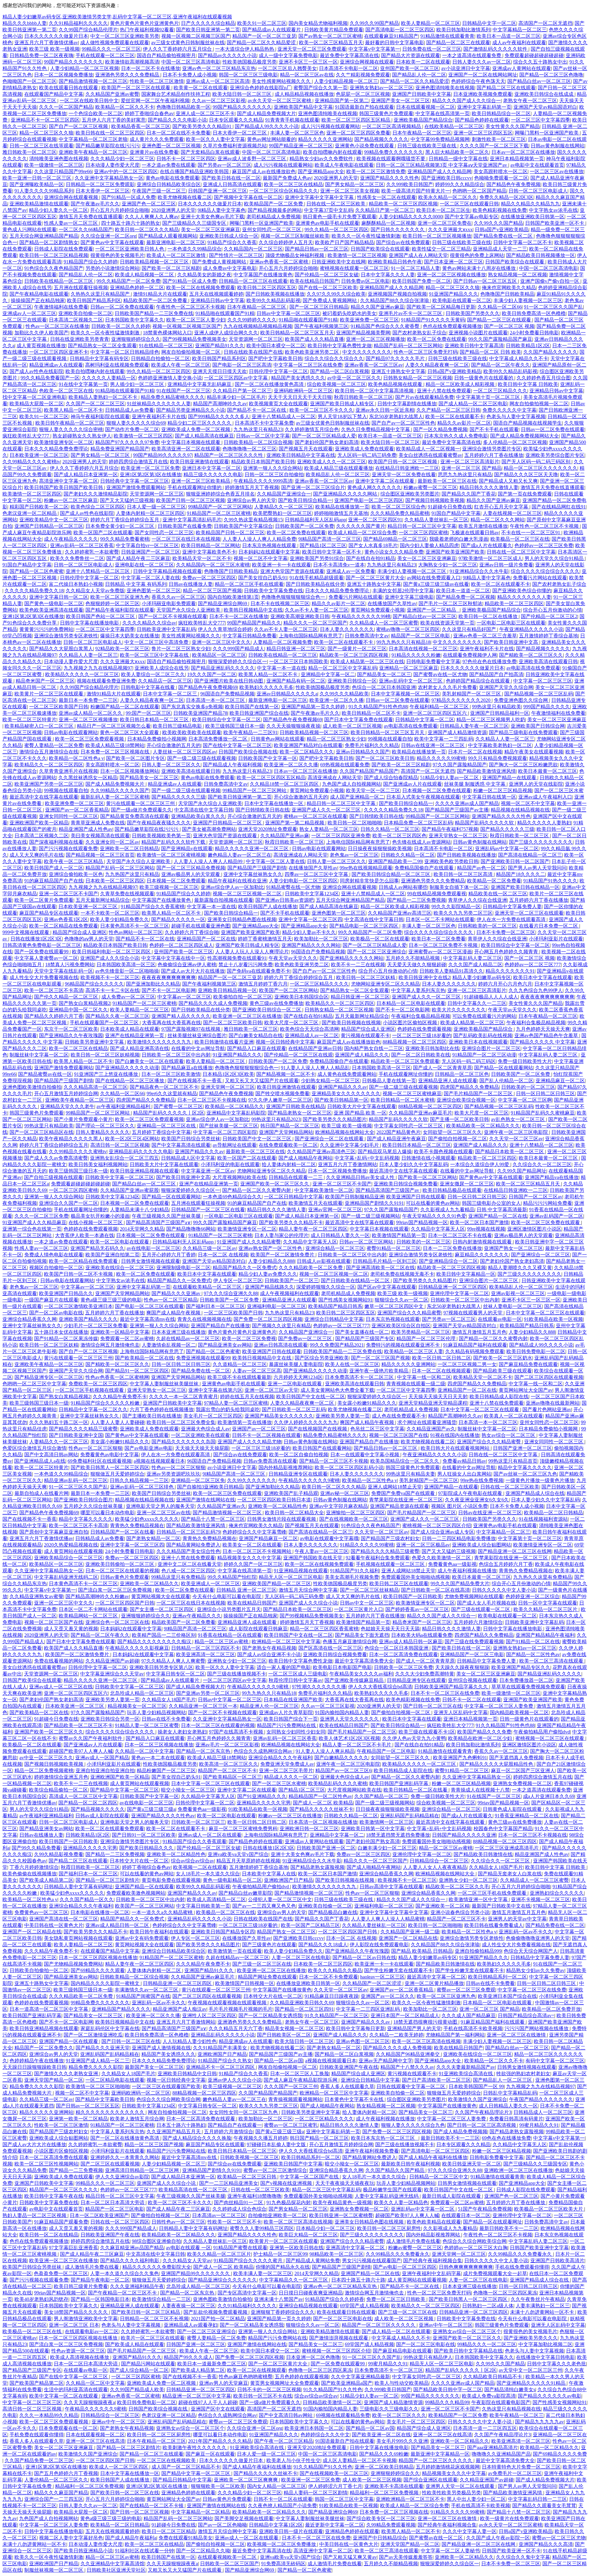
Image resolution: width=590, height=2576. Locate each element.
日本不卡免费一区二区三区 (506, 932)
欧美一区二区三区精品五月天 (331, 43)
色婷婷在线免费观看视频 (424, 1029)
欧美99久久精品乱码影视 (273, 300)
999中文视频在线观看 (26, 932)
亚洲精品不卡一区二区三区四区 (45, 120)
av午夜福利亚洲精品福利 (124, 1106)
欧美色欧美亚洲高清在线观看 (51, 610)
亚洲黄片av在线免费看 (154, 152)
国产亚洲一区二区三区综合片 (313, 487)
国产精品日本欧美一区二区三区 (510, 1152)
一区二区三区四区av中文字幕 (236, 378)
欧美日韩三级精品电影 (178, 726)
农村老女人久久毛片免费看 (447, 687)
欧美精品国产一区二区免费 (274, 204)
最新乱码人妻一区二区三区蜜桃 (115, 797)
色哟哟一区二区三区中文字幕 (34, 1384)
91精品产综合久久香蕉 (232, 242)
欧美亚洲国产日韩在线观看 (416, 1197)
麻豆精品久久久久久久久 (482, 1255)
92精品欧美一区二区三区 (122, 649)
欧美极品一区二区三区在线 (520, 539)
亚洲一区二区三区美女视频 (350, 191)
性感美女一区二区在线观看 (387, 197)
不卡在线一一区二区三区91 (531, 533)
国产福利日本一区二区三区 (215, 1306)
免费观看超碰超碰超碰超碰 (534, 55)
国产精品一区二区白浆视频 (340, 371)
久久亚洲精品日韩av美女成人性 (361, 1177)
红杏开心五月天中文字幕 (502, 507)
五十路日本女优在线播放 (61, 1332)
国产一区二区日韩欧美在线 (421, 1055)
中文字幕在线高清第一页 (442, 113)
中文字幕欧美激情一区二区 (324, 1190)
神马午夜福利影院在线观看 (100, 416)
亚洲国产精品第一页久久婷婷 (314, 707)
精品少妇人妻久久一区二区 (58, 210)
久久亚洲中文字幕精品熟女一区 (109, 178)
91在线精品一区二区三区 (166, 346)
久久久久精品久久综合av (149, 623)
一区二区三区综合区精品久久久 (284, 191)
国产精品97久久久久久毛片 (396, 358)
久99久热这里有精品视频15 (253, 520)
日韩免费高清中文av (367, 636)
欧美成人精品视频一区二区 (145, 275)
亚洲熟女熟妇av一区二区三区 (382, 88)
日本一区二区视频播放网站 (130, 771)
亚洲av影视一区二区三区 (518, 1293)
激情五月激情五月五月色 (479, 1332)
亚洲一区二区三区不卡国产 (69, 894)
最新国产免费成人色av (287, 178)
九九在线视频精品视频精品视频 (258, 326)
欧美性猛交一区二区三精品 (441, 249)
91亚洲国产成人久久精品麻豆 (34, 1222)
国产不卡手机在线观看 (494, 429)
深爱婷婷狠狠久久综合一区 (326, 1287)
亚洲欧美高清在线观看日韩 (548, 662)
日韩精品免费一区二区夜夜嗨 (41, 55)
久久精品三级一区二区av (209, 1248)
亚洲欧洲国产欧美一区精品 (39, 823)
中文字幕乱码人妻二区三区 (473, 958)
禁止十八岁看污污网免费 (246, 965)
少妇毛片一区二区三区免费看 (96, 1326)
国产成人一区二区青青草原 (442, 1068)
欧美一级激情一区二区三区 (54, 165)
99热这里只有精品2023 (276, 1119)
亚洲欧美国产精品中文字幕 (303, 107)
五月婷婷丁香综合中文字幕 (161, 1132)
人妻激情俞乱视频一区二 (169, 1345)
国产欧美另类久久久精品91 (203, 126)
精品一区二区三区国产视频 (212, 591)
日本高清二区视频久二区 (76, 320)
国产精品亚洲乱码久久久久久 (223, 668)
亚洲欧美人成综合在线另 (162, 668)
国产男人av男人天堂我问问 (537, 868)
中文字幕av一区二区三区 (184, 997)
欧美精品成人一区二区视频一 (428, 449)
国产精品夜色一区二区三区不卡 (164, 1087)
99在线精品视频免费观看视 (437, 894)
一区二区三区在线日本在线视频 (186, 539)
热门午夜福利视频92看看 (147, 30)
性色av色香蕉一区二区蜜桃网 (117, 1377)
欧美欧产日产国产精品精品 (344, 242)
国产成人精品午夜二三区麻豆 (138, 558)
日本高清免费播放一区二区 (218, 739)
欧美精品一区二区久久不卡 (125, 107)
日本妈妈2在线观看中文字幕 (269, 552)
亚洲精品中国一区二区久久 (78, 1010)
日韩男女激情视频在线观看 (151, 1261)
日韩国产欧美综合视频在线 (248, 752)
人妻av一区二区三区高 (257, 1371)
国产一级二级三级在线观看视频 (202, 758)
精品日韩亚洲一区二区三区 (296, 649)
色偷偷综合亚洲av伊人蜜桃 (187, 965)
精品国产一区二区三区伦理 (427, 1339)
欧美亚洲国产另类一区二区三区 (49, 784)
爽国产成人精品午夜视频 (174, 1313)
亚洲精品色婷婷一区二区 (137, 288)
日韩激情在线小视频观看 (428, 1158)
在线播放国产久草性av (392, 603)
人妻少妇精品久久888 (271, 1261)
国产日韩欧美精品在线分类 (315, 584)
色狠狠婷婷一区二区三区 (112, 603)
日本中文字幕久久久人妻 (388, 275)
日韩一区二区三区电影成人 (538, 191)
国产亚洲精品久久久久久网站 (346, 494)
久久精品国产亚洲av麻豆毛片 (421, 1113)
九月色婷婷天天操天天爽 (543, 1029)
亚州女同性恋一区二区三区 (272, 230)
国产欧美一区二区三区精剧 (171, 268)
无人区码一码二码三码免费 (367, 455)
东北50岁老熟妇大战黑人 (396, 416)
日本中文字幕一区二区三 (171, 694)
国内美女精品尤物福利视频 (318, 23)
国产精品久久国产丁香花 (469, 494)
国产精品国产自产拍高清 (496, 674)
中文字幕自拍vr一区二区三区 (147, 545)
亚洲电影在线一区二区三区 (144, 565)
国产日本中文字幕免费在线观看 (359, 720)
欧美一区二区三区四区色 (399, 836)
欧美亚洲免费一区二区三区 (369, 320)
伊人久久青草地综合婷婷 (225, 629)
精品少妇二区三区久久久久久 (200, 423)
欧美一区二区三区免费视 (249, 1339)
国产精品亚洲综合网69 (223, 603)
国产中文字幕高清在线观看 (181, 1145)
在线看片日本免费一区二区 (549, 926)
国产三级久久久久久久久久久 (541, 842)
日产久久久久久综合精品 (208, 23)
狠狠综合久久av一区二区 (401, 1300)
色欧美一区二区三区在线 (66, 391)
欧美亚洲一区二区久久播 (336, 700)
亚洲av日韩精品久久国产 (363, 752)
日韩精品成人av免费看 (130, 410)
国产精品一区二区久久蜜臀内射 (257, 1190)
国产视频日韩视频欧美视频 (435, 500)
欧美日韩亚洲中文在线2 (424, 977)
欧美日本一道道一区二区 (463, 591)
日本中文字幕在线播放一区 (274, 803)
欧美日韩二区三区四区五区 (267, 288)
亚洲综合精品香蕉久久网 (29, 1319)
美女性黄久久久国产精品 (513, 126)
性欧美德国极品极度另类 (250, 62)
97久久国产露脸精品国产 (460, 765)
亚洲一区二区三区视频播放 (376, 339)
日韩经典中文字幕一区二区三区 (135, 481)
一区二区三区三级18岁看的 (422, 1035)
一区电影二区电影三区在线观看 (511, 623)
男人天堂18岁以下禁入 (342, 416)
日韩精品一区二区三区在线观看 (253, 281)
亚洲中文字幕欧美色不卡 (209, 552)
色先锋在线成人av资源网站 (421, 842)
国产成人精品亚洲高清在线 (140, 1048)
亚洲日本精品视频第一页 (517, 159)
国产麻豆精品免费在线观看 (528, 1364)
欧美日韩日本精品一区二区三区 (155, 720)
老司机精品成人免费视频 (273, 217)
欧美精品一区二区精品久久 (234, 1106)
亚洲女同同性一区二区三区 (69, 816)
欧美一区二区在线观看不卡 (455, 416)
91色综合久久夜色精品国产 (54, 268)
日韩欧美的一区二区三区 (528, 1087)
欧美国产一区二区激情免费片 (283, 1255)
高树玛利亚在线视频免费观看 (117, 365)
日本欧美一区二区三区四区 (115, 881)
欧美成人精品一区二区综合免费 (362, 533)
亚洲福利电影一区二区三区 (277, 1306)
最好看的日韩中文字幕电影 (395, 43)
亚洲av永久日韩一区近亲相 (385, 410)
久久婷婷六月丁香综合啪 (192, 932)
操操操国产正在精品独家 (38, 300)
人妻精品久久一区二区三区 (284, 507)
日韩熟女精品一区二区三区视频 (418, 378)
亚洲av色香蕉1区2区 (66, 919)
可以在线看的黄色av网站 (433, 1203)
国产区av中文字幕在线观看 (387, 1287)
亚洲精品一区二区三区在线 (167, 1126)
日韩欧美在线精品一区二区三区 (59, 281)
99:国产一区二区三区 (148, 713)
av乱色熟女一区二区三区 (519, 1119)
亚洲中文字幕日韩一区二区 (59, 597)
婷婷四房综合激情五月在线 (138, 462)
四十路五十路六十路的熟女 (131, 223)
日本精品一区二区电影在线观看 (411, 1003)
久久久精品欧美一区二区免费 (311, 1268)
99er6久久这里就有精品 (172, 1093)
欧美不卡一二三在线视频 (358, 965)
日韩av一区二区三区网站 (367, 1242)
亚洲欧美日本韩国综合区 (301, 997)
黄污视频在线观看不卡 (365, 1035)
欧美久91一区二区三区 (262, 23)
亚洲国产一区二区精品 (433, 610)
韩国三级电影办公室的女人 (491, 1203)
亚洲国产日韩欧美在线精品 (296, 1106)
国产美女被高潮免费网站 (209, 829)
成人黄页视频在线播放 (41, 346)
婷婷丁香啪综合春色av (149, 113)
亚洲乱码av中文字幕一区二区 (507, 848)
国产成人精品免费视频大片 (266, 113)
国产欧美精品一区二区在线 (144, 1358)
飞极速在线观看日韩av (475, 533)
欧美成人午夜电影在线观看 (344, 165)
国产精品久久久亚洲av (177, 1293)
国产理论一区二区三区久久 (105, 1126)
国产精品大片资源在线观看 (411, 55)
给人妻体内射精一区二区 (289, 1164)
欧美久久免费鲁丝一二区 (77, 558)
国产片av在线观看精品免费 (425, 397)
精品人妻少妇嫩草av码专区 (482, 977)
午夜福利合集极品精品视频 (421, 1016)
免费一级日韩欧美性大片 (525, 1061)
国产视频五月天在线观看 (306, 449)
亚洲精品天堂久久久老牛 (67, 1106)
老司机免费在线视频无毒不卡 (402, 1274)
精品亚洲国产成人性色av (86, 829)
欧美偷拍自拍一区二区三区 (243, 997)
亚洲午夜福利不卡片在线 (159, 416)
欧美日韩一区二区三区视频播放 (437, 236)
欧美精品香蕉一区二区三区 (141, 126)
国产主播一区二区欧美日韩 (459, 1119)
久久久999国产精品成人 (238, 649)
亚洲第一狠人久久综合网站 (273, 468)
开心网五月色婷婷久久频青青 (507, 952)
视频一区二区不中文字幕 (261, 558)
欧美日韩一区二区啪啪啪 (355, 823)
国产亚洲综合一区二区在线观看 (330, 1139)
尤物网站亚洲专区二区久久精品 (385, 984)
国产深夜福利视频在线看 (56, 842)
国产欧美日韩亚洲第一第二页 (208, 30)
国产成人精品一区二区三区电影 (473, 404)
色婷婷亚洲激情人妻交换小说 (170, 378)
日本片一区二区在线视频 (475, 752)
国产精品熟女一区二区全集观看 (102, 346)
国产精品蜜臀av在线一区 (45, 1074)
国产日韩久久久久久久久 (398, 230)
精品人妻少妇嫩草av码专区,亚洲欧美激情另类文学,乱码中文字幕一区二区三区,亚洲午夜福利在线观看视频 (117, 17)
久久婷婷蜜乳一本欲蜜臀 (92, 552)
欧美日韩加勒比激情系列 (463, 30)
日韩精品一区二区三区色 (462, 1074)
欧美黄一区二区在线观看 (201, 88)
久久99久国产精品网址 (522, 1171)
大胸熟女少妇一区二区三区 (448, 565)
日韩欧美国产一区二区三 (292, 1280)
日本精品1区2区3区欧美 (228, 1074)
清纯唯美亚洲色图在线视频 (59, 159)
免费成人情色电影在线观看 (54, 1255)
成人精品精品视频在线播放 (304, 94)
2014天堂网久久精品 (142, 1229)
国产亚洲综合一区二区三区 (541, 1255)
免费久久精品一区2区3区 (506, 197)
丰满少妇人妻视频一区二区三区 (528, 300)
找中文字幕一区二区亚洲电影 (34, 397)
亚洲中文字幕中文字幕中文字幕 (320, 197)
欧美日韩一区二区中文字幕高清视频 (375, 391)
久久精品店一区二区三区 (165, 681)
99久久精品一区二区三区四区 (336, 230)
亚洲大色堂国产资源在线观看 (292, 571)
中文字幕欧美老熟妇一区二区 (500, 745)
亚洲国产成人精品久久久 (362, 1055)
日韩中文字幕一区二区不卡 (523, 242)
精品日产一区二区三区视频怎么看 (114, 726)
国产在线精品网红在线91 (559, 507)
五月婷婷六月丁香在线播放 (494, 455)
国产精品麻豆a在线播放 (187, 1068)
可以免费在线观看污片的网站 (484, 1016)
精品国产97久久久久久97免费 (127, 442)
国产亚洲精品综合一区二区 (448, 1261)
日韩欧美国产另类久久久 (473, 313)
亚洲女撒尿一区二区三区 (467, 1184)
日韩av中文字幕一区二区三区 (288, 313)
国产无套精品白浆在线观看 (210, 152)
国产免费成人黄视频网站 (220, 262)
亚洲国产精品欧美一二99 (395, 861)
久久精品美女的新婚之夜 (204, 275)
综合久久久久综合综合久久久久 (545, 571)
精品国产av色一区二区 (481, 868)
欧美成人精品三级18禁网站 (115, 745)
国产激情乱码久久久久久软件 (496, 49)
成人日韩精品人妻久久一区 (340, 1235)
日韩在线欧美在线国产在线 (253, 352)
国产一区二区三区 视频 (509, 326)
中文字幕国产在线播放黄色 (263, 275)
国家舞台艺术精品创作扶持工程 (176, 94)
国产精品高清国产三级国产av (388, 1190)
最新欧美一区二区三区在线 (447, 481)
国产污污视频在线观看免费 (68, 848)
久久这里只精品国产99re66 (63, 171)
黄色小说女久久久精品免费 (394, 552)
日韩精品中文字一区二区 (489, 23)
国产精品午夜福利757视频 (450, 829)
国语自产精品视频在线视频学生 (528, 423)
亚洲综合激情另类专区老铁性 (66, 636)
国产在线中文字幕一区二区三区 (237, 745)
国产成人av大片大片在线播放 (193, 971)
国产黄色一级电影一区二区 (54, 603)
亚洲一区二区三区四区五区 (483, 133)
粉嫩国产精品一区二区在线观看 (125, 707)
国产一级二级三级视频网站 (371, 1216)
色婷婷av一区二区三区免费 (544, 545)
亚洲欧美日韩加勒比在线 (432, 1048)
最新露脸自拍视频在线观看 (224, 900)
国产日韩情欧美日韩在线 (262, 810)
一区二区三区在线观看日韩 (469, 204)
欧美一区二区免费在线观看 (437, 339)
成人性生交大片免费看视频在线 (44, 977)
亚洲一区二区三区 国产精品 (471, 468)
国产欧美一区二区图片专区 (136, 758)
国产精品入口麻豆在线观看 (257, 1048)
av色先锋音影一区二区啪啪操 (127, 971)
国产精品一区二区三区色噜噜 (551, 75)
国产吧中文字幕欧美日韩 (275, 358)
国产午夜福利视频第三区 (321, 326)
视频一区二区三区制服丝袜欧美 (295, 236)
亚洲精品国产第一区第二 (342, 101)
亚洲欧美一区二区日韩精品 (129, 848)
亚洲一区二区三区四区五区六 (435, 713)
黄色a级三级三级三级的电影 (111, 1300)
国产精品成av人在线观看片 (272, 30)
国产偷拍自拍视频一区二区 (458, 1139)
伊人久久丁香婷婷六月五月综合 (178, 49)
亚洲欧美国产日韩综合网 (538, 726)
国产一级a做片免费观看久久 (142, 810)
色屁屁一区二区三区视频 (363, 94)
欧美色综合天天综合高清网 (309, 1029)
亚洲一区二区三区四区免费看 (358, 133)
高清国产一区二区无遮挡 (545, 23)
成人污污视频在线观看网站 (330, 126)
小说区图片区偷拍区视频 (411, 1023)
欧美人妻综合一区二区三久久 (153, 674)
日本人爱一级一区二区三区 (156, 507)
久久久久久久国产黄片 (361, 526)
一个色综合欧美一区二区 (96, 113)
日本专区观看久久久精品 (236, 120)
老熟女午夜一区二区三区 (530, 101)
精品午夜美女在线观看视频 (534, 752)
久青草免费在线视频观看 (127, 894)
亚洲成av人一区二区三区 (29, 313)
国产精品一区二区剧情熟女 (49, 242)
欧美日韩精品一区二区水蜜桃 (403, 1100)
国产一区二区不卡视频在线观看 (173, 616)
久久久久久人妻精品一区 (109, 378)
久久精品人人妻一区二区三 (88, 655)
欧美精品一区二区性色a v (76, 758)
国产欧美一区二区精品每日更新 (441, 307)
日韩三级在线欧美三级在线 (427, 146)
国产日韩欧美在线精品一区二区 (356, 1280)
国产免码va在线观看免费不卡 (259, 971)
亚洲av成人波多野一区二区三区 (252, 159)
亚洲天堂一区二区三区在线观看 (529, 913)
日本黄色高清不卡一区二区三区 (135, 926)
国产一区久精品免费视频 (440, 429)
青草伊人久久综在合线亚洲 (478, 900)
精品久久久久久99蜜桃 (441, 758)
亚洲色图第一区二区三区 (154, 591)
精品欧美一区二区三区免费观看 (405, 1061)
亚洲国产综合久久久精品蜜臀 (409, 1313)
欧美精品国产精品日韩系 (335, 1306)
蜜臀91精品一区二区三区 (394, 1248)
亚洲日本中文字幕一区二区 (211, 468)
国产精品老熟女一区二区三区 (300, 1113)
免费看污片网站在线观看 (540, 578)
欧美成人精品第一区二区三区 (472, 1023)
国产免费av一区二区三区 (306, 1339)
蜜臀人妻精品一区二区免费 (54, 745)
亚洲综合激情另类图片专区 (492, 449)
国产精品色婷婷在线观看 (482, 120)
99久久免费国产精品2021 (337, 1345)
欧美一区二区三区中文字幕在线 (155, 655)
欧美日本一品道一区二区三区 (509, 36)
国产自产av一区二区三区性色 (403, 423)
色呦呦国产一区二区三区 (29, 81)
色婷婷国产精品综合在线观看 (478, 681)
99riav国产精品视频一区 (422, 1222)
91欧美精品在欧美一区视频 (553, 1319)
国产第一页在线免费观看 (525, 494)
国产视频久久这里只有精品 (281, 1326)
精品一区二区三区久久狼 (46, 133)
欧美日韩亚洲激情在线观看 (199, 462)
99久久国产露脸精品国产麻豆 (500, 339)
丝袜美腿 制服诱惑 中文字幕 (475, 784)
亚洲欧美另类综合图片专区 (555, 455)
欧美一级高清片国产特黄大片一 (416, 191)
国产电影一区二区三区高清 (242, 365)
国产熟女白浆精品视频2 (85, 1003)
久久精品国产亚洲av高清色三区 (321, 1152)
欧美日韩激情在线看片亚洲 (224, 1042)
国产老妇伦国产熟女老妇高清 (327, 442)
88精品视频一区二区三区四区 (415, 1042)
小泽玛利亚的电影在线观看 (230, 1164)
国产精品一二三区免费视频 (416, 900)
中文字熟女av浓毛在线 (553, 210)
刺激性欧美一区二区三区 (499, 139)
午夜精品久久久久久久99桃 (361, 616)
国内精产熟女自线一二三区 (374, 1048)
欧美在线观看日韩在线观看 (69, 88)
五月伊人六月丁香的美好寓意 (114, 120)
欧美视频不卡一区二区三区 (110, 977)
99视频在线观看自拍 (390, 739)
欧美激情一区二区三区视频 (357, 255)
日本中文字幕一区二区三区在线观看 (545, 1313)
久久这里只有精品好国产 (470, 629)
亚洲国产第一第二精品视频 (295, 823)
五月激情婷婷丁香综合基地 (549, 636)
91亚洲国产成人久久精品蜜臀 (249, 1242)
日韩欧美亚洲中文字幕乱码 (166, 629)
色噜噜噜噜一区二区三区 (250, 449)
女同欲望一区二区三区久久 (452, 1132)
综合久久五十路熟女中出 (540, 62)
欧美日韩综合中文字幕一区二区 (226, 720)
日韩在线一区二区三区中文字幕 (521, 552)
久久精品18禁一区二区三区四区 (285, 784)
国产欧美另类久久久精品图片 (335, 1119)
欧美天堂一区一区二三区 (373, 790)
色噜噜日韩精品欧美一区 (183, 107)
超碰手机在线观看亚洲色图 (201, 926)
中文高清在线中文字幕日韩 (204, 810)
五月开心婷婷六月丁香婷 (169, 1255)
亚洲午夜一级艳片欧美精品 (380, 1371)
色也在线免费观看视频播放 (452, 326)
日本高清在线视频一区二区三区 (423, 649)
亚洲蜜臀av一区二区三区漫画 (440, 952)
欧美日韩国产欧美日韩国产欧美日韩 (64, 487)
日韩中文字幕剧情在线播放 (407, 404)
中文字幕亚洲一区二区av (208, 1171)
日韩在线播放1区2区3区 (36, 939)
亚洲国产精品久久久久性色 (390, 178)
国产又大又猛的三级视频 (127, 500)
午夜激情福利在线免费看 (61, 307)
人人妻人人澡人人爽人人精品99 (209, 861)
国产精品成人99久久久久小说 (267, 126)
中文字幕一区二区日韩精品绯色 (125, 352)
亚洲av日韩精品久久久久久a (287, 694)
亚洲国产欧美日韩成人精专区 (343, 404)
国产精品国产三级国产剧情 (257, 868)
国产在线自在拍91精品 (371, 558)
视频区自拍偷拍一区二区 (56, 1268)
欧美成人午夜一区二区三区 (181, 365)
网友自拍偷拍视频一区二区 (191, 352)
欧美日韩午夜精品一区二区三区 (70, 423)
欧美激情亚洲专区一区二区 (64, 442)
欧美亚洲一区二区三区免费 (150, 468)
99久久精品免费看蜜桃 (125, 539)
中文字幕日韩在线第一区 (489, 797)
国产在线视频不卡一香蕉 (195, 1081)
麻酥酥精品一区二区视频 (388, 223)
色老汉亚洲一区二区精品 (30, 513)
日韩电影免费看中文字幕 (433, 662)
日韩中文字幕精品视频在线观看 (167, 571)
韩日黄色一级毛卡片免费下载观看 (340, 217)
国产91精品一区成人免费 (128, 197)
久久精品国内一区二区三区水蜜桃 (213, 565)
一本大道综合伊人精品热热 (245, 49)
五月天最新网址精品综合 (103, 900)
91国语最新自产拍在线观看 (364, 107)
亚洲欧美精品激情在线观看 (39, 204)
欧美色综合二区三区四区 (98, 507)
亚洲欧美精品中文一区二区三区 (54, 520)
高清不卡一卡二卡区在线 (112, 990)
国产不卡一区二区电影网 (169, 990)
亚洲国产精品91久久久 (220, 346)
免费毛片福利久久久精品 (372, 745)
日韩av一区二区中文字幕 (263, 436)
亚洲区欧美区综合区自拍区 (401, 1326)
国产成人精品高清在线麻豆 (204, 436)
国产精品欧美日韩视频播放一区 (541, 255)
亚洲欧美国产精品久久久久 (88, 1319)
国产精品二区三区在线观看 (506, 88)
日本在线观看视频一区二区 (426, 107)
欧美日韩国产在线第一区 (252, 707)
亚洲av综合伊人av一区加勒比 (232, 887)
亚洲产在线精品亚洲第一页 (135, 1035)
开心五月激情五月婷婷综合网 (66, 1093)
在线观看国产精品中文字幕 (54, 94)
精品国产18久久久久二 (521, 874)
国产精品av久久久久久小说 (227, 55)
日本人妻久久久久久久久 (347, 629)
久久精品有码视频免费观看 (475, 1351)
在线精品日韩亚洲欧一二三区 (407, 468)
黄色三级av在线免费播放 (276, 1003)
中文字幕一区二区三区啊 (525, 1100)
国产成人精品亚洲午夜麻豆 (396, 1139)
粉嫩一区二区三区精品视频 (503, 790)
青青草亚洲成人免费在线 (98, 823)
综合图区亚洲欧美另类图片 (410, 494)
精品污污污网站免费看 (548, 1203)
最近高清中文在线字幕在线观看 (44, 797)
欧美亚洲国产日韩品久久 (66, 1293)
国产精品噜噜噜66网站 (191, 1229)
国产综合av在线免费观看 (403, 242)
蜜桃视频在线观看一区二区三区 (354, 268)
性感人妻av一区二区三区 (71, 223)
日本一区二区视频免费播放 (64, 75)
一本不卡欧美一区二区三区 (110, 913)
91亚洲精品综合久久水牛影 (479, 571)
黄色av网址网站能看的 (271, 139)
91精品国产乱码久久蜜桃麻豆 (543, 1113)
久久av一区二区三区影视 (219, 101)
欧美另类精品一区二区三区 (421, 1332)
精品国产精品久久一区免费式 (245, 1268)
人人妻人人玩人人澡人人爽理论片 (252, 952)
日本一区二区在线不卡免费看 (179, 133)
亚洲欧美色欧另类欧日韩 (451, 861)
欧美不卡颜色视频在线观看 (443, 1152)
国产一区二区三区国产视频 (380, 1358)
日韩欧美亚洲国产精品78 (200, 713)
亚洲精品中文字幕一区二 (328, 674)
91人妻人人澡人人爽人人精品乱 (315, 1068)
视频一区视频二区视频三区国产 (196, 36)
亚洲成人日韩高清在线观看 (232, 184)
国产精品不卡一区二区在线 (257, 410)
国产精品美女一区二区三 (384, 674)
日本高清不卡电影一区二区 (348, 68)
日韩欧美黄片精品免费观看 (334, 30)
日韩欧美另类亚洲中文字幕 (95, 1042)
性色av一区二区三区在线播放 (57, 326)
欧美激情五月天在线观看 (316, 1203)
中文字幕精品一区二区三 (520, 30)
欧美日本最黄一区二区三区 (548, 771)
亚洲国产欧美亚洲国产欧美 (455, 552)
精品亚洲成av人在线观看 (56, 365)
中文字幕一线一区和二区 (424, 1377)
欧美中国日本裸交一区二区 (276, 346)
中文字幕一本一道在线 (281, 668)
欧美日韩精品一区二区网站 (210, 545)
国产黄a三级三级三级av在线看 (436, 584)
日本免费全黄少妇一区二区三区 (120, 526)
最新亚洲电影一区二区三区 (176, 242)
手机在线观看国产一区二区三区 (105, 1023)
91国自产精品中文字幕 (456, 513)
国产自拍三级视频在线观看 (53, 1177)
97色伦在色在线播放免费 (490, 662)
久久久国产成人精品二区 (475, 965)
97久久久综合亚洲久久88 (231, 1293)
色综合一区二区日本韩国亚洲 (384, 687)
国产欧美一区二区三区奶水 (503, 1358)
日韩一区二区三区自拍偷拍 (274, 475)
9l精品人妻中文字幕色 (222, 210)
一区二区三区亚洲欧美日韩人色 (130, 249)
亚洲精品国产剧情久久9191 (374, 1203)
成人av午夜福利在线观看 (519, 43)
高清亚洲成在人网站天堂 (335, 778)
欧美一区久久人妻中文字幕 (215, 139)
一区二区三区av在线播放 (557, 171)
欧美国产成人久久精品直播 (314, 339)
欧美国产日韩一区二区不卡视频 (79, 1274)
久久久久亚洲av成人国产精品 (467, 803)
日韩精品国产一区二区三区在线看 (208, 1210)
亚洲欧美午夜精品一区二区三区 (93, 152)
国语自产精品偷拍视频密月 (166, 55)
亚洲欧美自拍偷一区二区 (85, 313)
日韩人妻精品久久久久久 (103, 1132)
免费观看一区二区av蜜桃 (127, 1339)
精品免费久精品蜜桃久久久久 (173, 397)
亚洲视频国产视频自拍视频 (397, 294)
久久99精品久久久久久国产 (120, 790)
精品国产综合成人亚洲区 (80, 932)
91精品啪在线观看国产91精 (225, 313)
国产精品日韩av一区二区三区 (317, 249)
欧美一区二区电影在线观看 (120, 1242)
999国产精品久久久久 (547, 707)
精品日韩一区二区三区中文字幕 (422, 526)
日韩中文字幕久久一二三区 (477, 1003)
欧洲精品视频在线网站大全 (345, 1132)
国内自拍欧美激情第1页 (233, 597)
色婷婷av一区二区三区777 (533, 965)
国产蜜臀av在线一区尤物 (440, 674)
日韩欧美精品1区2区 (528, 346)
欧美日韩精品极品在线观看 (452, 1190)
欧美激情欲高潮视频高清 (132, 62)
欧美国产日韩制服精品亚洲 (355, 1197)
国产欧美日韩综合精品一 (305, 500)
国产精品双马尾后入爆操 (385, 1152)
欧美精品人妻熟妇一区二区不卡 (104, 397)
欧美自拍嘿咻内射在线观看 (332, 152)
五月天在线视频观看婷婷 (216, 294)
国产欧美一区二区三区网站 (427, 1177)
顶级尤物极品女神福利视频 (295, 255)
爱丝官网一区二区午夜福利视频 (155, 101)
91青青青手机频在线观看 (292, 120)
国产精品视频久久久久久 (381, 139)
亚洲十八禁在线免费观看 (444, 391)
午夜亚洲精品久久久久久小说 (531, 629)
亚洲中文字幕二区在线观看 (385, 481)
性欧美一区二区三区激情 (157, 81)
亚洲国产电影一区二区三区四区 (369, 500)
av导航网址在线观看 (235, 1145)
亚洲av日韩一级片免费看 (506, 565)
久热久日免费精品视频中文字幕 (376, 429)
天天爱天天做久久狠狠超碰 (417, 965)
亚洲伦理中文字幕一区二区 (459, 1293)
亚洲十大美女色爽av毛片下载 (212, 217)
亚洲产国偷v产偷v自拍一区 (550, 281)
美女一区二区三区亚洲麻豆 (210, 230)
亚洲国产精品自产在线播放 (220, 1326)
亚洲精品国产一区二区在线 (206, 939)
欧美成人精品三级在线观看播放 (339, 468)
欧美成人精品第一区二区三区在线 (367, 662)
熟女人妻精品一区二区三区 (329, 829)
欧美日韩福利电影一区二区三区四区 (112, 952)
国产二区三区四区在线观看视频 (549, 1377)
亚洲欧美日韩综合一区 (352, 681)
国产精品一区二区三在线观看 (458, 43)
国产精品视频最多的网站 (275, 210)
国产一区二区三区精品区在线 (41, 1132)
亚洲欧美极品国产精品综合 (423, 120)
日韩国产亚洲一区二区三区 (218, 191)
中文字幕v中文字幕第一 (374, 49)
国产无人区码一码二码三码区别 (537, 462)
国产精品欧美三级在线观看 (502, 1371)
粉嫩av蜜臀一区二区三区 (430, 487)
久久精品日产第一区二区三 (385, 210)
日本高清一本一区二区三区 (216, 700)
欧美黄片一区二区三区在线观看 (49, 694)
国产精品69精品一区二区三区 (395, 539)
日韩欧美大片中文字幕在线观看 (362, 1106)
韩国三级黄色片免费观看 (386, 113)
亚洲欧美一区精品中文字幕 (120, 1332)
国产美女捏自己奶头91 (263, 578)
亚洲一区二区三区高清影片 (470, 462)
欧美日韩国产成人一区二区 (54, 868)
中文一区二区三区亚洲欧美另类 (125, 36)
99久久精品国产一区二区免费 (128, 281)
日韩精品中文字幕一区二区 (425, 720)
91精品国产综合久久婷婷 (91, 262)
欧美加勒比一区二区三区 (321, 939)
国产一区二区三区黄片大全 (375, 578)
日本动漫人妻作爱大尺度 (112, 165)
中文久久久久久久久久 (367, 352)
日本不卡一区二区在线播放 (239, 616)
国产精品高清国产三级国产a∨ (158, 1222)
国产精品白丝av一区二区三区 (539, 81)
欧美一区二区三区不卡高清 (54, 990)
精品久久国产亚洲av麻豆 (378, 307)
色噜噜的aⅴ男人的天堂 (89, 939)
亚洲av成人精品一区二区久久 (91, 713)
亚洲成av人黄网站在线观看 (522, 68)
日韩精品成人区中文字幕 (188, 1158)
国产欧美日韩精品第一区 (341, 1100)
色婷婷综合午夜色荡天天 (478, 81)
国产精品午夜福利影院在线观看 (120, 610)
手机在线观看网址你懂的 (195, 487)
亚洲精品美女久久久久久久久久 (346, 1093)
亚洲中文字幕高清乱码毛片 (192, 520)
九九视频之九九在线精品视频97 (98, 668)
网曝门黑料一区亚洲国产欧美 (547, 133)
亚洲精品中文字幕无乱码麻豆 (200, 384)
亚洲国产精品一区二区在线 (498, 1216)
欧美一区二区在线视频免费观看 (201, 288)
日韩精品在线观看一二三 (296, 1177)
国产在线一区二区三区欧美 (328, 288)
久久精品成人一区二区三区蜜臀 (384, 623)
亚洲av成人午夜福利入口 (545, 797)
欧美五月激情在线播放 (483, 526)
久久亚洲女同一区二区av (112, 842)
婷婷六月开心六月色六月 (505, 984)
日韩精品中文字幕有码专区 (99, 358)
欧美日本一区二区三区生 (443, 210)
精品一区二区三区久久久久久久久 (541, 468)
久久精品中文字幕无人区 (438, 1229)
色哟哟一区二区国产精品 (479, 191)
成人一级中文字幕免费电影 (288, 55)
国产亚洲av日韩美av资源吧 (285, 900)
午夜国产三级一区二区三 (159, 191)
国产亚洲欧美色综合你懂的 (522, 591)
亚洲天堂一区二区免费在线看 (404, 475)
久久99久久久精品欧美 (344, 694)
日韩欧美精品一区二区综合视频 (258, 442)
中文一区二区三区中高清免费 (157, 642)
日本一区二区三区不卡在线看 (460, 1235)
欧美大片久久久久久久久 (459, 1010)
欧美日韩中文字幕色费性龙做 (340, 346)
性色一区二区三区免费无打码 (426, 352)
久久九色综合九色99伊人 (536, 990)
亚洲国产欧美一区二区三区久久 (275, 1184)
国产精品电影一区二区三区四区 (364, 926)
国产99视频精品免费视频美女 (195, 339)
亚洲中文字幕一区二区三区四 (310, 919)
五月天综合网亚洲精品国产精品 (44, 236)
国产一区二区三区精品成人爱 (324, 436)
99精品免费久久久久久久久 (394, 152)
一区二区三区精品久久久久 (319, 984)
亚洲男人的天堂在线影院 (536, 784)
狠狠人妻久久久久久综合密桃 (71, 429)
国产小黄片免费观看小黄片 (83, 1119)
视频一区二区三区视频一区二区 (248, 894)
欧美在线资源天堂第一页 (447, 623)
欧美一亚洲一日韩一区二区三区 (37, 178)
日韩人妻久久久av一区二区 (482, 62)
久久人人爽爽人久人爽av (152, 217)
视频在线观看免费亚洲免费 (106, 681)
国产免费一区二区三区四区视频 (268, 1319)
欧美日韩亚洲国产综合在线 (259, 713)
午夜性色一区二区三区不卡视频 (191, 307)
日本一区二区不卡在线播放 (151, 68)
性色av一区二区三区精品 (171, 1300)
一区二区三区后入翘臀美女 (287, 68)
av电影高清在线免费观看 (533, 668)
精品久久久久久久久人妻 (524, 597)
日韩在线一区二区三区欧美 (336, 204)
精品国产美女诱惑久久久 (298, 378)
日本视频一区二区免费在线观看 (437, 790)
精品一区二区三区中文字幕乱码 (343, 668)
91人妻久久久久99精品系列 (44, 191)
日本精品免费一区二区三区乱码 (418, 823)
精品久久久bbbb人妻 (25, 23)
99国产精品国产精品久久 (254, 623)
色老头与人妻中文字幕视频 (516, 416)
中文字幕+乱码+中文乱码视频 (367, 1158)
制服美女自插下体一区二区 (459, 887)
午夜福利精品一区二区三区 (440, 707)
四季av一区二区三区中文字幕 (317, 874)
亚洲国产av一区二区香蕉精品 (77, 810)
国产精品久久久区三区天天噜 (526, 475)
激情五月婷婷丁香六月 (263, 984)
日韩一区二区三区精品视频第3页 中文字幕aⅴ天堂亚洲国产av (442, 165)
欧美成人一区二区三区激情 (177, 255)
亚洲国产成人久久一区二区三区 (327, 810)
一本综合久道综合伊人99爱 (480, 1164)
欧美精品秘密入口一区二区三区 (40, 726)
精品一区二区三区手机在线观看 (249, 584)
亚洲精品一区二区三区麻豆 (409, 668)
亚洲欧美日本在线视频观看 (478, 1042)
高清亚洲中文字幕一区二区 (69, 481)
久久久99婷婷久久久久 (252, 320)
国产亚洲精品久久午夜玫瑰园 (71, 1035)
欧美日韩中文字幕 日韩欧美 (528, 384)
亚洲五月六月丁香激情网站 (348, 1164)
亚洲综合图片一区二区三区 (491, 1048)
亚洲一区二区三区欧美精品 (201, 481)
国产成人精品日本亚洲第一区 (86, 475)
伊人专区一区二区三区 (238, 1280)
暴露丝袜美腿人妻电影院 (296, 1364)
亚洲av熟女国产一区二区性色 (271, 1248)
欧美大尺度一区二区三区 (292, 1023)
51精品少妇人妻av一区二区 (450, 778)
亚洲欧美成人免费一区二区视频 (196, 429)
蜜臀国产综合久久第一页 (321, 88)
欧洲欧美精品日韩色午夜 (395, 262)
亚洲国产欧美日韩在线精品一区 (525, 887)
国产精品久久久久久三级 (179, 797)
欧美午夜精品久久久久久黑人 (71, 1139)
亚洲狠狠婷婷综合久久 (136, 339)
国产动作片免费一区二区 (132, 429)
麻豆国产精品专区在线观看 (49, 913)
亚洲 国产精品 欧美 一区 (360, 1113)
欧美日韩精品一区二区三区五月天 (297, 333)
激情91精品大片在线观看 (160, 294)
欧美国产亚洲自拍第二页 (112, 1255)
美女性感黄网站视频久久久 (282, 81)
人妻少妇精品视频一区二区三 (346, 81)
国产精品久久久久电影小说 (177, 120)
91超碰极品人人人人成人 (491, 997)
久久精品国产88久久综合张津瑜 (395, 300)
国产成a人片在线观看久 (487, 545)
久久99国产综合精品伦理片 (88, 30)
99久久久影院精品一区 (456, 907)
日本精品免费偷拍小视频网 (157, 739)
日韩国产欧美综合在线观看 (380, 249)
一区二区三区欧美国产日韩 (59, 707)
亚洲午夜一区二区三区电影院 (517, 1132)
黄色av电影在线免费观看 (173, 178)
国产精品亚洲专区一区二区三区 (49, 1377)
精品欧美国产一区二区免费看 (156, 300)
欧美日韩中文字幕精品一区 (466, 1274)
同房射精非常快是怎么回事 (369, 881)
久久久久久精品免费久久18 (34, 591)
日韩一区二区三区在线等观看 (41, 146)
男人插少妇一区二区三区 (138, 384)
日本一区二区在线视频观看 (441, 1371)
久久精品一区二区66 (500, 307)
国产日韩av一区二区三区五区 (486, 281)
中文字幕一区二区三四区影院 (225, 1132)
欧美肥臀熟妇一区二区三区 (282, 513)
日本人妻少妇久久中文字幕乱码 (414, 1164)
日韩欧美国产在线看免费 (185, 526)
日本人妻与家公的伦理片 (281, 1235)
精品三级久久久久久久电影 (213, 475)
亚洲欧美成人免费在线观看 (364, 449)
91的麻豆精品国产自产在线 (54, 881)
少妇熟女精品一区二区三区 (330, 1081)
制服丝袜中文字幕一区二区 (39, 1055)
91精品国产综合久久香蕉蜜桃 (153, 907)
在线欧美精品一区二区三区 (454, 126)
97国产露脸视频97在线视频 (191, 1029)
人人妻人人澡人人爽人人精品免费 (259, 539)
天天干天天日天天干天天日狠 (300, 397)
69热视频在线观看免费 (345, 765)
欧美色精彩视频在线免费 (500, 210)
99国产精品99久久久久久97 (163, 455)
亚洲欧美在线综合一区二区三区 (120, 1268)
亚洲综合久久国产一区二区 (69, 1203)
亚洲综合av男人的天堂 (252, 500)
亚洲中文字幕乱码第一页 (484, 107)
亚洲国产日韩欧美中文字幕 (422, 94)
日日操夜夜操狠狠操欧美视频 (380, 848)
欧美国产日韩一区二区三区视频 (403, 462)
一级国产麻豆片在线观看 (51, 1300)
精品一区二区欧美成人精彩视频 (461, 384)
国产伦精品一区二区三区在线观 (298, 1055)
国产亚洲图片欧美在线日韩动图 (229, 681)
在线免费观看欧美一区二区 (288, 1145)
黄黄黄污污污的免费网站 (46, 629)
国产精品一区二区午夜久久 (501, 365)
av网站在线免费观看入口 (434, 578)
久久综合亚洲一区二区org (108, 236)
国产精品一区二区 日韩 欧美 (490, 352)
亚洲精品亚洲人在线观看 (289, 1300)
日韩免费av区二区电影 (366, 281)
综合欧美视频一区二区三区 (336, 384)
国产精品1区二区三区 (323, 545)
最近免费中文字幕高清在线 (349, 55)
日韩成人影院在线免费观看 (64, 249)
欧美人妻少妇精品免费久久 (120, 919)
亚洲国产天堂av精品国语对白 (545, 107)
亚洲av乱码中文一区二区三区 (411, 681)
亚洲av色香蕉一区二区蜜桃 (279, 262)
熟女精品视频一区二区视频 (517, 275)
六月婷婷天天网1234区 (298, 1377)
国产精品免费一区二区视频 (466, 597)
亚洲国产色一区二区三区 (149, 204)
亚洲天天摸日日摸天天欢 (220, 371)
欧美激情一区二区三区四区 (143, 436)
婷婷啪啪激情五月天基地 (341, 513)
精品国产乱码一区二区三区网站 (408, 346)
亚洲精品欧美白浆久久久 (198, 816)
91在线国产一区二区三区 (183, 391)
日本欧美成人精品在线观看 (130, 1029)
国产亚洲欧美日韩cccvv (447, 178)
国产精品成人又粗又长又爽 (508, 481)
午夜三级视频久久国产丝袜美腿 (167, 1216)
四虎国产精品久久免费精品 (470, 1087)
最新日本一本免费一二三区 (88, 700)
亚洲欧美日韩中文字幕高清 (474, 346)
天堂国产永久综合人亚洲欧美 (189, 610)
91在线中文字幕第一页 (83, 384)
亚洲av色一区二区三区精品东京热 (219, 68)
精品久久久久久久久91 (510, 971)
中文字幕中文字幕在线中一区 (173, 958)
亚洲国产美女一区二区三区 (400, 101)
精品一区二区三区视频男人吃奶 (491, 720)
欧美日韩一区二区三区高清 (464, 874)
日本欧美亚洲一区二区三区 (39, 455)
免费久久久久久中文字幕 (509, 410)
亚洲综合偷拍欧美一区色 (76, 874)
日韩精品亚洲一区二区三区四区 (453, 1287)
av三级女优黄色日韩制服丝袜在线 (188, 43)
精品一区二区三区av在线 (307, 75)
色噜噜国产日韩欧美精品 (507, 294)
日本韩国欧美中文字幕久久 (135, 320)
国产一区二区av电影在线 (56, 1313)
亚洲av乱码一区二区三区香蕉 (82, 545)
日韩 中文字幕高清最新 (502, 1210)
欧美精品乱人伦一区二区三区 (338, 475)
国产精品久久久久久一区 (178, 919)
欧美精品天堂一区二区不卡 (202, 558)
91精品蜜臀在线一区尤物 (293, 887)
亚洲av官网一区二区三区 (335, 1210)
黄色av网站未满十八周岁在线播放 (480, 268)
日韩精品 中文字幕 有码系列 (136, 584)
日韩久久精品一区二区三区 (390, 829)
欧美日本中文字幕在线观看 (543, 977)
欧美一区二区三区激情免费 (376, 171)
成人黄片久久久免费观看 (157, 139)
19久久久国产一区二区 (212, 674)
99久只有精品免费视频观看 (498, 758)
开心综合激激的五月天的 (174, 745)
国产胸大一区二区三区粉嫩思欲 (523, 765)
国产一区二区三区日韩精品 (319, 307)
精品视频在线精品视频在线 (520, 810)
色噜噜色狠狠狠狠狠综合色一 (294, 597)
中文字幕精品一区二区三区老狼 (93, 139)
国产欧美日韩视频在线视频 (351, 1023)
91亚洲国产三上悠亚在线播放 (107, 1074)
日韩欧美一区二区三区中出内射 (176, 1055)
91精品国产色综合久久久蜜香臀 (386, 326)
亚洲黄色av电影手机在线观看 (327, 223)
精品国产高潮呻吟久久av (220, 404)
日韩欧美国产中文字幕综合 (243, 526)
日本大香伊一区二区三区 (240, 133)
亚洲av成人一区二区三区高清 (218, 81)
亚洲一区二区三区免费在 (445, 223)
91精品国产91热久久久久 (550, 881)
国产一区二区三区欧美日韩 (385, 758)
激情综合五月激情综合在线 (49, 752)
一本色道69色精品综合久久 (232, 1197)
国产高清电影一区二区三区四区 (400, 30)
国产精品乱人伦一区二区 (419, 75)
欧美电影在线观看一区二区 (462, 300)
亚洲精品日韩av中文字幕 (217, 300)
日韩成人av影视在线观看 (324, 1261)
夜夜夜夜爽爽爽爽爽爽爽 (169, 977)
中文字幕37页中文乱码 (328, 210)
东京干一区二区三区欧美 (71, 1029)
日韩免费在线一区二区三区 (432, 49)
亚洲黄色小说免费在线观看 (365, 146)
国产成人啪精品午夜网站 (305, 1158)
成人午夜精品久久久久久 (71, 539)
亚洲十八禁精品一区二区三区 (98, 571)
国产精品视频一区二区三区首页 (100, 855)
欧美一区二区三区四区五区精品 (356, 120)
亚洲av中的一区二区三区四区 (126, 171)
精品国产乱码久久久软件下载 (174, 842)
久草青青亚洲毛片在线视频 (69, 771)
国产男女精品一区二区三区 (355, 184)
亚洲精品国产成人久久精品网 (439, 171)
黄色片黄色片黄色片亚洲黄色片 (144, 23)
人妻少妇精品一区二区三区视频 (85, 68)
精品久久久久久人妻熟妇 (544, 823)
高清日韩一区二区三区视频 (120, 1145)
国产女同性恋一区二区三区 (164, 533)
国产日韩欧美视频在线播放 (275, 294)
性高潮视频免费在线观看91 (237, 958)
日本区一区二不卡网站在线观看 (440, 919)
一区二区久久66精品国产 (86, 230)
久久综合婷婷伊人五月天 (286, 242)
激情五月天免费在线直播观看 (91, 217)
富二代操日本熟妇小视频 (76, 584)
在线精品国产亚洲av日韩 (315, 1048)
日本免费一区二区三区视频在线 (116, 752)
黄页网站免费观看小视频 (378, 610)
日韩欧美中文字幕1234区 (312, 894)
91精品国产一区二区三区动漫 (484, 1055)
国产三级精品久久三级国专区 (195, 223)
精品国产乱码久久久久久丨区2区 (169, 1113)
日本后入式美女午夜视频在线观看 (423, 797)
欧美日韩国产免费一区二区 (422, 281)
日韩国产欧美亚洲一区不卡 (555, 223)
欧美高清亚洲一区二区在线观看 (186, 449)
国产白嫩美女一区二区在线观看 (149, 1061)
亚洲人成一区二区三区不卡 (205, 113)
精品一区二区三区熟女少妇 (336, 739)
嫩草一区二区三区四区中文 (395, 1306)
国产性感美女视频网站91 (345, 1300)
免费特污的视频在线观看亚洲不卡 (403, 1345)
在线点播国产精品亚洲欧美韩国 (195, 171)
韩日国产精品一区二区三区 (290, 1126)
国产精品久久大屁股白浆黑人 (61, 649)
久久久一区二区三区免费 (41, 1216)
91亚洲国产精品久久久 (454, 294)
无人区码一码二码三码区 (469, 1061)
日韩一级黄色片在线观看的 (484, 378)
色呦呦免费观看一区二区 (501, 178)
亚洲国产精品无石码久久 (97, 1248)
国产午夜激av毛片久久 (95, 204)
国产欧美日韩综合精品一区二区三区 (391, 874)
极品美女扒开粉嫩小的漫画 (100, 1216)
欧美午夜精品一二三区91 (250, 732)
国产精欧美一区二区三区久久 (531, 655)
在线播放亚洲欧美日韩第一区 (533, 217)
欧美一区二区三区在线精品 (293, 184)
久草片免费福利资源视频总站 (235, 146)
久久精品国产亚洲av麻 (285, 836)
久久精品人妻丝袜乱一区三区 (436, 520)
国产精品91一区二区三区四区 (137, 1371)
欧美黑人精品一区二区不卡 (73, 410)
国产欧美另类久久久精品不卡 (291, 1222)
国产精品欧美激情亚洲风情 (486, 771)
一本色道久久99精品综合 (195, 249)
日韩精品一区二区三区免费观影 (100, 184)
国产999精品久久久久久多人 (219, 416)
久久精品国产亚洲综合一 (284, 494)
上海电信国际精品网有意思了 (311, 636)
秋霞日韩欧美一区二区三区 (364, 397)
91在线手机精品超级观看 (317, 578)
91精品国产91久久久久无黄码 (433, 320)
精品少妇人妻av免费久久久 (268, 1274)
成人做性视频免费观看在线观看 (115, 43)
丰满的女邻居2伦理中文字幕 (403, 591)
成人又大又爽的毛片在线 (37, 855)
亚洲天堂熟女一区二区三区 (458, 836)
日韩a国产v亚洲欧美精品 (502, 230)
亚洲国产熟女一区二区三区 (513, 1248)
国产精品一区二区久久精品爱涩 (262, 43)
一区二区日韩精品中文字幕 (293, 1197)
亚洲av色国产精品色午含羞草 (547, 1035)
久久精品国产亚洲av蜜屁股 (130, 1190)
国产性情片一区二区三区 (236, 255)
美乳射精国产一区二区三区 (472, 694)
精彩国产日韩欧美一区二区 (39, 507)
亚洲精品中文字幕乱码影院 (236, 1113)
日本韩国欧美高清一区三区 (126, 965)
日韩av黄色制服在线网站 (558, 146)
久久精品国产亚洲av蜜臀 (112, 94)
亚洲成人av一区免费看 (351, 571)
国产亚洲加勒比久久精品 (153, 984)
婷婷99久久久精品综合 (460, 184)
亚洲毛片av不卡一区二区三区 (411, 313)
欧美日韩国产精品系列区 (94, 300)
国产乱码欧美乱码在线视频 (483, 1035)
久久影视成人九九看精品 (447, 1210)
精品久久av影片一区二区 (464, 423)
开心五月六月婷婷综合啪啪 (120, 210)
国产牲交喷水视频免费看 (282, 1093)
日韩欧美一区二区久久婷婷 (121, 326)
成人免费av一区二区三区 (128, 997)
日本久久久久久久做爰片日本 (56, 36)
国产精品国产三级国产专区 (365, 1339)
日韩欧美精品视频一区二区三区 (155, 262)
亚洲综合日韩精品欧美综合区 (169, 184)
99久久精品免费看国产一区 (50, 378)
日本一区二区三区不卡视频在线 (212, 1100)
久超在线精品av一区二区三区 (188, 1339)
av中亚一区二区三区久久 (354, 378)
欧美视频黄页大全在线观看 (278, 404)
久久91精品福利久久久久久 (78, 23)
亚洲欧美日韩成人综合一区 (229, 236)
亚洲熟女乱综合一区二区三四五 (124, 1158)
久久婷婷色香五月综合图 (544, 378)
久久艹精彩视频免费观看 (363, 75)
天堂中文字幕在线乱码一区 (64, 971)
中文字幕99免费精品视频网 (440, 139)
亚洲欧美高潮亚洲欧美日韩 (300, 616)
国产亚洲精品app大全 (321, 171)
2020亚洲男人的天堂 (336, 178)
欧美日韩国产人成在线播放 (268, 907)
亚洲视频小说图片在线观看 (478, 333)
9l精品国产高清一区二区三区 (330, 539)
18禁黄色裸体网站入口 (167, 333)
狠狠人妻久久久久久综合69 (136, 423)
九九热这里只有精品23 (258, 429)
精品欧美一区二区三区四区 (514, 603)
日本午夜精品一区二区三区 (422, 133)
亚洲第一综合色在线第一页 (32, 1229)
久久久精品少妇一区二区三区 (122, 159)
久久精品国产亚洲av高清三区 (400, 913)
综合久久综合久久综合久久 (334, 358)
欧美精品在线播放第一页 (342, 507)
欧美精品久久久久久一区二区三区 (82, 674)
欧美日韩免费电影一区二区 (536, 1351)
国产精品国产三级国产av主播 (457, 810)
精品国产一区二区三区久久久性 (229, 455)
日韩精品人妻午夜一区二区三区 (474, 726)
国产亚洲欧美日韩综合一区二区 (267, 1010)
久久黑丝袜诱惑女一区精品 (88, 778)
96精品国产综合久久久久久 (94, 984)
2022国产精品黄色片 (399, 1132)
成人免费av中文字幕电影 (230, 268)
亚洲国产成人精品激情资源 (457, 732)
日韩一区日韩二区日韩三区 (545, 1093)
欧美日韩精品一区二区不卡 (371, 713)
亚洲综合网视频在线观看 (367, 62)
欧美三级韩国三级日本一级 (235, 726)
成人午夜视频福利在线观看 (289, 1293)
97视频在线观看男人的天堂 (474, 1313)
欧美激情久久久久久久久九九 (160, 1042)
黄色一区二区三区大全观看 (130, 732)
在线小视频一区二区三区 (96, 1222)
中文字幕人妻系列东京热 (418, 990)
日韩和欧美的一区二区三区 (487, 926)
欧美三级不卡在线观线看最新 (239, 1377)
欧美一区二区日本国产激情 (479, 1222)
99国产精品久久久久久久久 (73, 62)
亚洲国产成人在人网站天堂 (418, 255)
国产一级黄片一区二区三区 (357, 649)
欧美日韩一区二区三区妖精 (366, 977)
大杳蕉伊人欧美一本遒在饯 (85, 1235)
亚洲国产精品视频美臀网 (363, 333)
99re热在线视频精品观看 (366, 868)
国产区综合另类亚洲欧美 (322, 1358)
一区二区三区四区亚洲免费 (341, 836)
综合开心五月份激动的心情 (553, 610)
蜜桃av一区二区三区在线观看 (315, 816)
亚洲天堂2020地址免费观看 (268, 829)
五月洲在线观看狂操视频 (81, 288)
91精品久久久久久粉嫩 (416, 655)
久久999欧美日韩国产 (410, 184)
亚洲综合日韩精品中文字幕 (334, 1319)
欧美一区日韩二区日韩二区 (442, 1358)
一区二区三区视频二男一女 (467, 1364)
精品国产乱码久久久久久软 (485, 823)
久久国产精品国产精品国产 (369, 771)
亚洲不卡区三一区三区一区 (308, 62)
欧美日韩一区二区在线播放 (489, 616)
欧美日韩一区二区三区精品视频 (54, 255)
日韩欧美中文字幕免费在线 (273, 591)
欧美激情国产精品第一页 (399, 1235)
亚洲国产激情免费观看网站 (136, 487)
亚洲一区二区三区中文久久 (221, 642)
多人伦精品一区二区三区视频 (515, 442)
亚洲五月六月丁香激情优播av (46, 43)
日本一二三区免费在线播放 (452, 1248)
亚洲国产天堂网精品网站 (286, 1132)
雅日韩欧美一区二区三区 (29, 152)
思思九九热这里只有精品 (465, 475)
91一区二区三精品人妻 (415, 268)
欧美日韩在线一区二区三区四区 (110, 133)
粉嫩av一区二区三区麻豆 (71, 500)
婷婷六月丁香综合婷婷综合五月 (125, 520)
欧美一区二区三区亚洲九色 (120, 597)
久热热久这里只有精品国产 (101, 294)
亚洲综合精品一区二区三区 (335, 1248)
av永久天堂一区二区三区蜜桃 (280, 101)
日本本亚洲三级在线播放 (179, 1332)
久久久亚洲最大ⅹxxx (450, 230)
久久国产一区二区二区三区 (95, 404)
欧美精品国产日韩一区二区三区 (230, 533)
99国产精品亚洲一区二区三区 (301, 146)
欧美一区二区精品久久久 (307, 752)
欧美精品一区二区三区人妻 (414, 1351)
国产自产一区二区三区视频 (79, 126)
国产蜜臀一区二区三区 (178, 1106)
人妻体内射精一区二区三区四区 (150, 513)
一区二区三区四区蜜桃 (423, 533)
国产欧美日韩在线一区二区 (231, 178)
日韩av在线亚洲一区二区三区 (433, 745)
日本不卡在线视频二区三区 (280, 603)
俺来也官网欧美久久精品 (509, 288)
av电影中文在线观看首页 (537, 165)
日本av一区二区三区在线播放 (523, 152)
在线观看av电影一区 (500, 1319)
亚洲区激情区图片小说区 (534, 1229)
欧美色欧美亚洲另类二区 (313, 352)
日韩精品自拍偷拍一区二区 (160, 358)
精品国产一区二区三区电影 (421, 636)
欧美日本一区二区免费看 (439, 939)
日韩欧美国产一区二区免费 (305, 526)
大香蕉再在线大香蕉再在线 (171, 1023)
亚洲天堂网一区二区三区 (228, 1087)
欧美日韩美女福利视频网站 (98, 1164)
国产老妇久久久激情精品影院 (96, 494)
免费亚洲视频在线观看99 (203, 1358)
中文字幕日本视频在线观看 (191, 442)
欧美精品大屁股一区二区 (37, 404)
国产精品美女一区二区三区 (149, 778)
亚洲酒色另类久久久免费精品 (128, 75)
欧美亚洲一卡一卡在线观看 (281, 565)
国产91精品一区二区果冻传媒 (66, 1339)
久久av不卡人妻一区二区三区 (317, 610)
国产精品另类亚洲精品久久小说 (191, 410)
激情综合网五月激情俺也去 (110, 1345)
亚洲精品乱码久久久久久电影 (141, 1152)
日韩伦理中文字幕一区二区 (278, 371)
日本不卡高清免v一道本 (339, 565)
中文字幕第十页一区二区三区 (489, 397)
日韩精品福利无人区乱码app (315, 520)
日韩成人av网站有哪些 (403, 887)
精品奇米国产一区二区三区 (45, 681)
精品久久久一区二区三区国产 (315, 623)
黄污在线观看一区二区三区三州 (141, 803)
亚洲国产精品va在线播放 (552, 1177)
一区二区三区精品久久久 (500, 391)
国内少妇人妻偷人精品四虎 (429, 545)
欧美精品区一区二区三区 (219, 655)
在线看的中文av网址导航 (198, 1048)
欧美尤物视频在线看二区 (185, 197)
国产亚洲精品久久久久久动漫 (127, 1068)
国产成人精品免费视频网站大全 (525, 436)
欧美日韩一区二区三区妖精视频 (105, 1055)
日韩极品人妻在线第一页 (389, 1081)
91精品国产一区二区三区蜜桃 (219, 513)
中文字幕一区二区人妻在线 (151, 578)
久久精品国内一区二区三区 (253, 249)
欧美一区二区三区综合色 (399, 507)
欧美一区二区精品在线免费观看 (64, 926)
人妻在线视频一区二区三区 (512, 513)
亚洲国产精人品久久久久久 (181, 1016)
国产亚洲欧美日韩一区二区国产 (515, 861)
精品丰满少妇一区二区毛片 (236, 397)
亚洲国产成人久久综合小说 (110, 958)
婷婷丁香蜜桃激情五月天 (265, 939)
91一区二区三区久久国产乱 (553, 307)
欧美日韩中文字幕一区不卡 (332, 552)
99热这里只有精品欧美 (497, 707)
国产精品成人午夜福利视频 (232, 765)
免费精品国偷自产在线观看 (425, 868)
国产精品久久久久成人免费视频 (213, 1003)
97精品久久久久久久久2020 (462, 700)
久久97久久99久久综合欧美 (336, 294)
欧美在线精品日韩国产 (314, 281)
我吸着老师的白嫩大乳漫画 (459, 539)
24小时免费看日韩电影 (534, 333)
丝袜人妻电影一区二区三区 (513, 1306)
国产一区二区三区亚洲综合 (377, 952)
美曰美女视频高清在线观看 (100, 836)
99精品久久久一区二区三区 (111, 49)
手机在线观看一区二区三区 (105, 55)
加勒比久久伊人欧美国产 (41, 333)
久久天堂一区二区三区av (516, 1139)
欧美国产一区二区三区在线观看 (136, 88)
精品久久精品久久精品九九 (530, 204)
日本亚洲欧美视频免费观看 (483, 94)
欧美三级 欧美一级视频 (54, 49)
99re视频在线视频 (486, 1229)
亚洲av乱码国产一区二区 (556, 1216)
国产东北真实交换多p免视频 (192, 707)
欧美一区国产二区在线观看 (103, 533)
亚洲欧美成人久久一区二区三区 (332, 462)
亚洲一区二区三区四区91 (375, 520)
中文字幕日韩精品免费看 (250, 636)
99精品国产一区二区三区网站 (220, 507)
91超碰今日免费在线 (450, 507)
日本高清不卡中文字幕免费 (264, 423)
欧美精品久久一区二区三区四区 (49, 765)
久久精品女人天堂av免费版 (95, 591)
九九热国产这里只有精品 (132, 874)
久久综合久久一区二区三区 (542, 1164)
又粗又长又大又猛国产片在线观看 (262, 1081)
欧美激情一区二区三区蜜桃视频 (171, 855)
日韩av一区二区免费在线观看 (122, 307)
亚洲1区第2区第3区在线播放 (151, 475)
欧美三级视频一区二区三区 (169, 887)
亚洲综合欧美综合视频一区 (466, 1100)
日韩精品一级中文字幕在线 (458, 159)
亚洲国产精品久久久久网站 (311, 945)
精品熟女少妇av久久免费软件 (322, 159)
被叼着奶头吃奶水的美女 (349, 313)
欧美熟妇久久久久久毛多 (266, 687)
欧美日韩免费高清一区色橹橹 (534, 313)
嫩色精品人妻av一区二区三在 (240, 855)
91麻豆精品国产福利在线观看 (475, 1345)
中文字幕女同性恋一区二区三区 (409, 1126)
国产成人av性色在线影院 (36, 371)
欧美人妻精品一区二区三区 (431, 23)
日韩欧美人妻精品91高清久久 (451, 971)
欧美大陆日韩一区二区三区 (242, 94)
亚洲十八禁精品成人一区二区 (284, 416)
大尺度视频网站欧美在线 (239, 1177)
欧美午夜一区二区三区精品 (74, 861)
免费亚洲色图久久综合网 (521, 700)
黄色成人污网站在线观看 (29, 230)
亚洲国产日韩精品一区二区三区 (49, 526)
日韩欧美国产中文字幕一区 (268, 758)
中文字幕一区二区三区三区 (543, 681)
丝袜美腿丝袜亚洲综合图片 (197, 1035)
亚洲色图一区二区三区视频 (171, 146)
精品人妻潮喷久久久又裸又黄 (520, 1268)
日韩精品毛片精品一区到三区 (385, 1261)
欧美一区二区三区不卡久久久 (321, 410)
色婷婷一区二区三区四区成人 (181, 945)
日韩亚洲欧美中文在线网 (339, 262)
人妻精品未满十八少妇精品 (140, 1210)
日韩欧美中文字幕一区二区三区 (120, 1177)
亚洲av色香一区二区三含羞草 (485, 636)
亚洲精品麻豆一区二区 (560, 1081)
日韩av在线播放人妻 (191, 584)
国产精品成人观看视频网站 (168, 236)
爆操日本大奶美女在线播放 (130, 636)
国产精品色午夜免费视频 (513, 184)
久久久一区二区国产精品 (66, 107)
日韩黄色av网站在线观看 (278, 739)
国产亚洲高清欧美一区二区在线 (380, 1268)
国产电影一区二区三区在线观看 (149, 1306)
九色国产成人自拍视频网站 (352, 784)
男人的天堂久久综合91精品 (555, 558)
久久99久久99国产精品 (374, 23)
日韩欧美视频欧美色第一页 (161, 836)
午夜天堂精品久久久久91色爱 (434, 1216)
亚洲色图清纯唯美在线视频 (445, 88)
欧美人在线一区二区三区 (352, 1364)
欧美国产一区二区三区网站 (289, 990)
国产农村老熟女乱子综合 (419, 333)
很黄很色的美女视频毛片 (117, 255)
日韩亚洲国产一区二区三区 (151, 552)
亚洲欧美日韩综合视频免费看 (406, 1184)
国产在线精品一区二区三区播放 (130, 1081)
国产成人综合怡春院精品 (391, 778)
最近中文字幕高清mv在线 (147, 1319)
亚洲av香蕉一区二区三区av (374, 365)
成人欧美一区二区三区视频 (352, 726)
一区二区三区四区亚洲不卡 (59, 352)
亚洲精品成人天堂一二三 (500, 249)
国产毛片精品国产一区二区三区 (479, 1093)
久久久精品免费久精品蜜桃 (400, 513)
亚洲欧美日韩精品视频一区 (227, 990)
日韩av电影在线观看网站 (71, 732)
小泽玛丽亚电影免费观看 (169, 603)
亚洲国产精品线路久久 (269, 1287)
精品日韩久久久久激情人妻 (489, 487)
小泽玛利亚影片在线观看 (556, 939)
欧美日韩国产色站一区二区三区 (101, 616)
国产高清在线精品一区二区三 (530, 855)
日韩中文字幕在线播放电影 (90, 623)
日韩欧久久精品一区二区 (408, 855)
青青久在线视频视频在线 (204, 1319)
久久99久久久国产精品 (498, 223)
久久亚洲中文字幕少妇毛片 (350, 1145)
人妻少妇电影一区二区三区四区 (303, 881)
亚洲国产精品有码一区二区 (296, 681)
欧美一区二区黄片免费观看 (44, 900)
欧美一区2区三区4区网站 (132, 1139)
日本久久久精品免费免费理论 (56, 449)
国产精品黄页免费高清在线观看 (135, 816)
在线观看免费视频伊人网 (470, 655)
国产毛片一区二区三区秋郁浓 (450, 603)
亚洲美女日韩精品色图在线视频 (242, 919)
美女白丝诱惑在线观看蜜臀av (430, 455)
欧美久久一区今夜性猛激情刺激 (366, 236)
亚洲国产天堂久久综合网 (506, 687)
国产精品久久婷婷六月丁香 (54, 1016)
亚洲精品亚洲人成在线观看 (448, 1081)
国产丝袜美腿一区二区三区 (229, 1126)
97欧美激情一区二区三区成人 (490, 558)
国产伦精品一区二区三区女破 (327, 275)
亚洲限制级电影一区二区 (183, 1268)
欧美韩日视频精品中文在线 (253, 610)
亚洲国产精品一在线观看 (510, 778)
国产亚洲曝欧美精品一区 (37, 184)
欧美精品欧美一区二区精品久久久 (483, 1126)
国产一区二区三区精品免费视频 (191, 868)
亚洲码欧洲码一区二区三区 (303, 391)
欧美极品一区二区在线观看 (380, 939)
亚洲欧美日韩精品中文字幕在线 (301, 455)
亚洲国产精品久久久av (342, 1087)
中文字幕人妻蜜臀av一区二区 (46, 958)
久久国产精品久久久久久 (550, 352)
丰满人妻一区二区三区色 (297, 133)
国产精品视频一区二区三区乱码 (539, 694)
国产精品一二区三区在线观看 (500, 320)
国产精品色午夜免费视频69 (208, 687)
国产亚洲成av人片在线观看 (413, 784)
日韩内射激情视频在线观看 (483, 1242)
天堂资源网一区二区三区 (256, 339)
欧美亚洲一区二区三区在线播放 (247, 1016)
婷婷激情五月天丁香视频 (252, 487)
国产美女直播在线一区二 (362, 1332)
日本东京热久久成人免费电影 (456, 436)
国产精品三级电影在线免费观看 (523, 732)
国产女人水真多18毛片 (373, 545)
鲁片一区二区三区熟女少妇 (181, 649)
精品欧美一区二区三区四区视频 (403, 204)
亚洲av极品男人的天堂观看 (191, 874)
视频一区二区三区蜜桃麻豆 (412, 1093)
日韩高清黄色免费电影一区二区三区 (42, 945)
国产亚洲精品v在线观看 (187, 848)
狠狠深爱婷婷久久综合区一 (238, 662)
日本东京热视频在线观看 (270, 545)
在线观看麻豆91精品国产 (391, 36)
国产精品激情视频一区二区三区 (93, 81)
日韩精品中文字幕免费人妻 (512, 907)
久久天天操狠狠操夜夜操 (293, 726)
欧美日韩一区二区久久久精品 (147, 230)
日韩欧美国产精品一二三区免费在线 (154, 313)
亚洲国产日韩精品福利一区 (500, 713)
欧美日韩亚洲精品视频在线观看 (144, 1171)
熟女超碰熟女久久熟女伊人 (82, 436)
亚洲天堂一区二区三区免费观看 (312, 49)
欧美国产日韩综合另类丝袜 (191, 1139)
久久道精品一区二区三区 (240, 1364)
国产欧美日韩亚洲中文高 (512, 642)
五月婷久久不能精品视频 (413, 958)
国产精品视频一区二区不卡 (286, 1074)
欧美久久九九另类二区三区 (463, 913)
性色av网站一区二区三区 (136, 932)
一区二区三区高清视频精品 (392, 126)
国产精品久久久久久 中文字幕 (542, 1042)
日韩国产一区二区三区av (535, 1197)
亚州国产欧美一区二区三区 (410, 68)
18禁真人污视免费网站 (70, 965)
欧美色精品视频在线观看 (396, 384)
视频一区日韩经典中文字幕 (285, 1042)
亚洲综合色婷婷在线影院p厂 (261, 88)
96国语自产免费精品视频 (227, 694)
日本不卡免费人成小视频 (190, 75)
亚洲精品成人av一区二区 (312, 1035)
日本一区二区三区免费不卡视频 (444, 945)
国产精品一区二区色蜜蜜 (37, 571)
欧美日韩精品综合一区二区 (501, 113)
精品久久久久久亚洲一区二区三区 (252, 848)
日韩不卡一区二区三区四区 (186, 159)
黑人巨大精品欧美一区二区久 (457, 152)
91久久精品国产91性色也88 (378, 707)
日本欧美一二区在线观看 (423, 62)
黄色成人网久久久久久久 (374, 487)
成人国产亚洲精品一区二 (357, 797)
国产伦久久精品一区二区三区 (67, 997)
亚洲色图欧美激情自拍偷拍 (32, 1087)
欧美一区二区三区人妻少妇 (196, 320)
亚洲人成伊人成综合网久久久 (226, 333)
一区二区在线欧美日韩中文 (89, 101)
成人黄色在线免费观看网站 (347, 1074)
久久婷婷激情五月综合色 (312, 429)
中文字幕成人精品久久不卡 (519, 358)
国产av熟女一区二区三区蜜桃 (330, 36)
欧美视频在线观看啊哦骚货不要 (391, 159)
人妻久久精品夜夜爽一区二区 (437, 365)
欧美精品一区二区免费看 (494, 881)
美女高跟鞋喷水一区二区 (501, 171)
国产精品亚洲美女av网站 (225, 1345)
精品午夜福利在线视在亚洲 (237, 881)
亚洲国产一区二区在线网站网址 (483, 75)
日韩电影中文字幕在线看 (148, 687)
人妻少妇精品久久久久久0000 (411, 217)
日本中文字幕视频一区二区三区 (405, 694)
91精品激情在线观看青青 (447, 36)
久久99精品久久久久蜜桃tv (31, 462)
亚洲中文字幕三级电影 (409, 597)
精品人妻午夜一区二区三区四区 (313, 1229)
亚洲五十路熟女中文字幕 (398, 371)
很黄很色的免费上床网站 (477, 255)
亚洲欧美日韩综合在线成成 (545, 94)
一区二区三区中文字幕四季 (541, 120)
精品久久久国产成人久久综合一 (466, 101)
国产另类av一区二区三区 (224, 165)
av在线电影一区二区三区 (153, 1248)
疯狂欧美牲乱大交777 (26, 436)
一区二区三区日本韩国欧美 (299, 662)
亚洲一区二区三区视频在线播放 (451, 275)
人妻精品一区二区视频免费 (282, 642)
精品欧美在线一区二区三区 (498, 894)
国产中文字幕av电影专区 (472, 217)
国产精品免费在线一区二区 (504, 236)
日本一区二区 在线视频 (223, 1255)
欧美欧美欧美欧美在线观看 (192, 732)
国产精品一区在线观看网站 (504, 1068)
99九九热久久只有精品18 (403, 642)
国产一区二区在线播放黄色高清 (270, 384)
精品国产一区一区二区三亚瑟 (264, 36)
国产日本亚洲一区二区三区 (454, 262)
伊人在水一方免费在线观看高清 (512, 919)
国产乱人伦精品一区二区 (506, 1081)
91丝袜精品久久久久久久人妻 (159, 404)
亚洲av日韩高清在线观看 (281, 1345)
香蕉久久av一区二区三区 (178, 597)
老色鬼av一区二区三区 (354, 855)
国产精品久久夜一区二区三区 (117, 1016)
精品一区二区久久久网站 (498, 520)
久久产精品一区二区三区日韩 (448, 410)
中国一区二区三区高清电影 (191, 62)
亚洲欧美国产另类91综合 (317, 558)
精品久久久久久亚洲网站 (325, 139)
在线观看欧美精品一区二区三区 (208, 1287)
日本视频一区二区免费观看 (176, 881)
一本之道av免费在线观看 (169, 165)
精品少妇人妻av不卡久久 (309, 932)
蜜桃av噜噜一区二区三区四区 (408, 629)
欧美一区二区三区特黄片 (29, 720)
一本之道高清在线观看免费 (472, 55)
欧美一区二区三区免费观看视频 (90, 739)
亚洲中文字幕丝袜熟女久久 (253, 874)
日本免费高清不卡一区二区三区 (360, 1377)
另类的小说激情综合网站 (112, 268)
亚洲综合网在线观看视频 (72, 197)
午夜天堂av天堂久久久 (293, 958)
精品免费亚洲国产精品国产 (120, 449)
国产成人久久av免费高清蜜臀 (56, 1158)
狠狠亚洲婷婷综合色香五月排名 (220, 494)
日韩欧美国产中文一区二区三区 (258, 1139)
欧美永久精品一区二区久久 (448, 197)
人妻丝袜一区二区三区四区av (185, 752)
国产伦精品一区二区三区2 (549, 616)
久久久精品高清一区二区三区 (96, 1087)
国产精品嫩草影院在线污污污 (108, 146)
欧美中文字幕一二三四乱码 (444, 739)
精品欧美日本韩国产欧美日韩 (263, 462)
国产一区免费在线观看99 (42, 952)
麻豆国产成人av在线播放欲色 (264, 171)
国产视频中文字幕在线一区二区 (248, 197)
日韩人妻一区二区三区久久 (171, 765)
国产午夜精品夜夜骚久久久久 (159, 823)
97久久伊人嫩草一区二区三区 (280, 1100)
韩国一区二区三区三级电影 (248, 75)
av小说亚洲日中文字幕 (466, 68)
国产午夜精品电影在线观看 (39, 294)
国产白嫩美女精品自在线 (256, 1035)
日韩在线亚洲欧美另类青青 (80, 339)
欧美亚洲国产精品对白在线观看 (308, 745)
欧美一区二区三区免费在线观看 (546, 1222)
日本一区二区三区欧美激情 (171, 1074)
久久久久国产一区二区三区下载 (494, 146)
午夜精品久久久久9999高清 (263, 481)
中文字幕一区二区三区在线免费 (308, 365)
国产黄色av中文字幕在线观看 (112, 242)
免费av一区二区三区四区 (209, 578)
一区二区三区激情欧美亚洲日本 (78, 1306)
